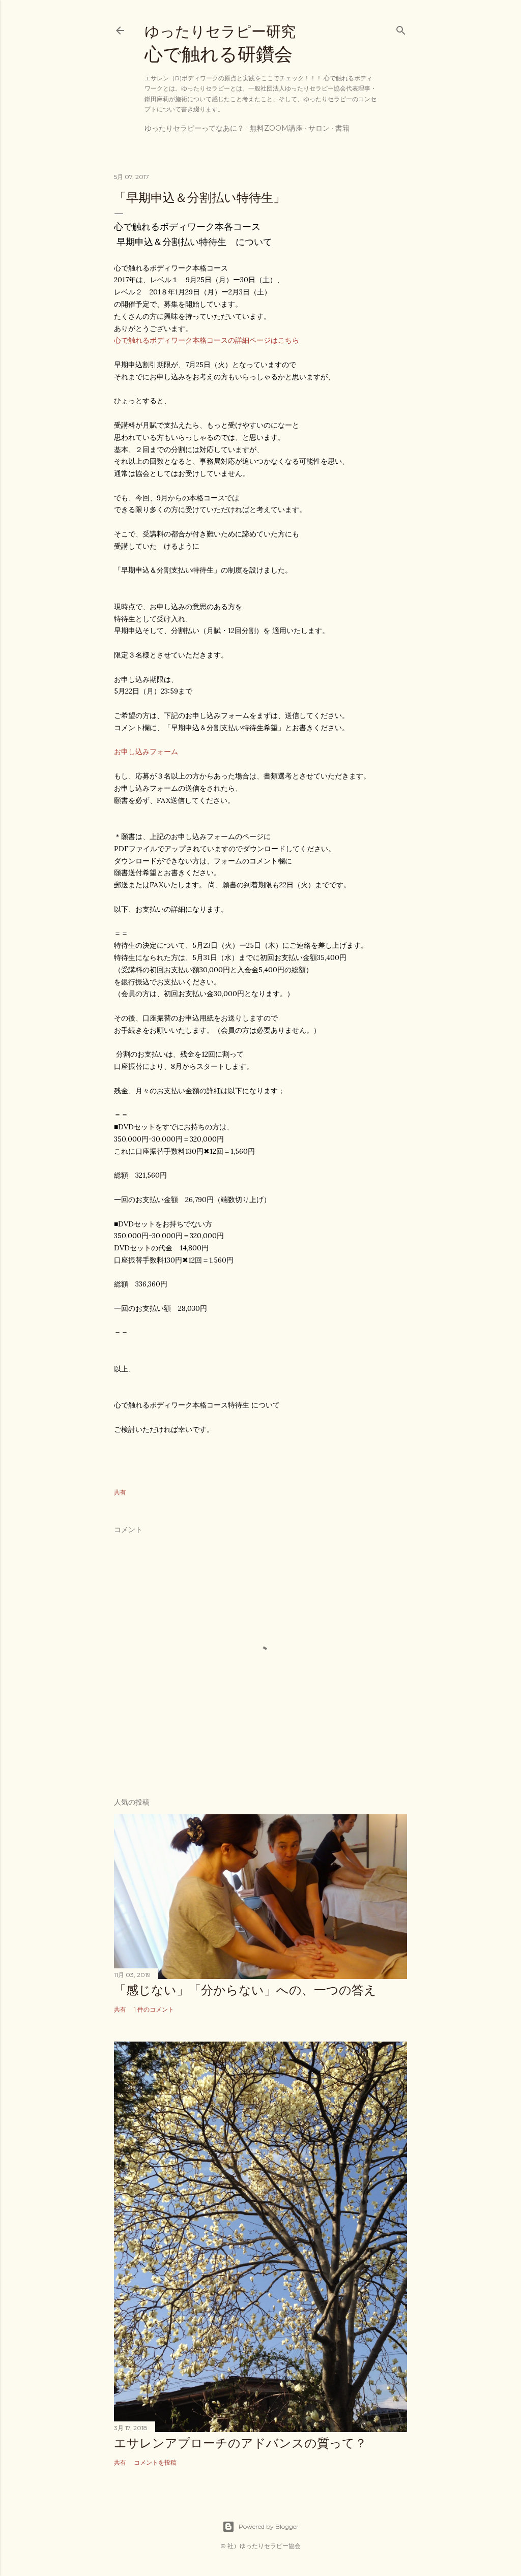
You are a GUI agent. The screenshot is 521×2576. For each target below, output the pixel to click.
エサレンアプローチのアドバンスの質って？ (240, 2443)
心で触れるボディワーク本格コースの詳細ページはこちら (207, 340)
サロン (319, 128)
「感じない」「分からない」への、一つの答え (245, 1990)
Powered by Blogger (269, 2526)
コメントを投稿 (155, 2462)
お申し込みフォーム (146, 752)
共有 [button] (120, 1492)
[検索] (401, 28)
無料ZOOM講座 (276, 128)
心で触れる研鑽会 (220, 44)
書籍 (342, 128)
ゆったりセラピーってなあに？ (194, 128)
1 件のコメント (154, 2009)
